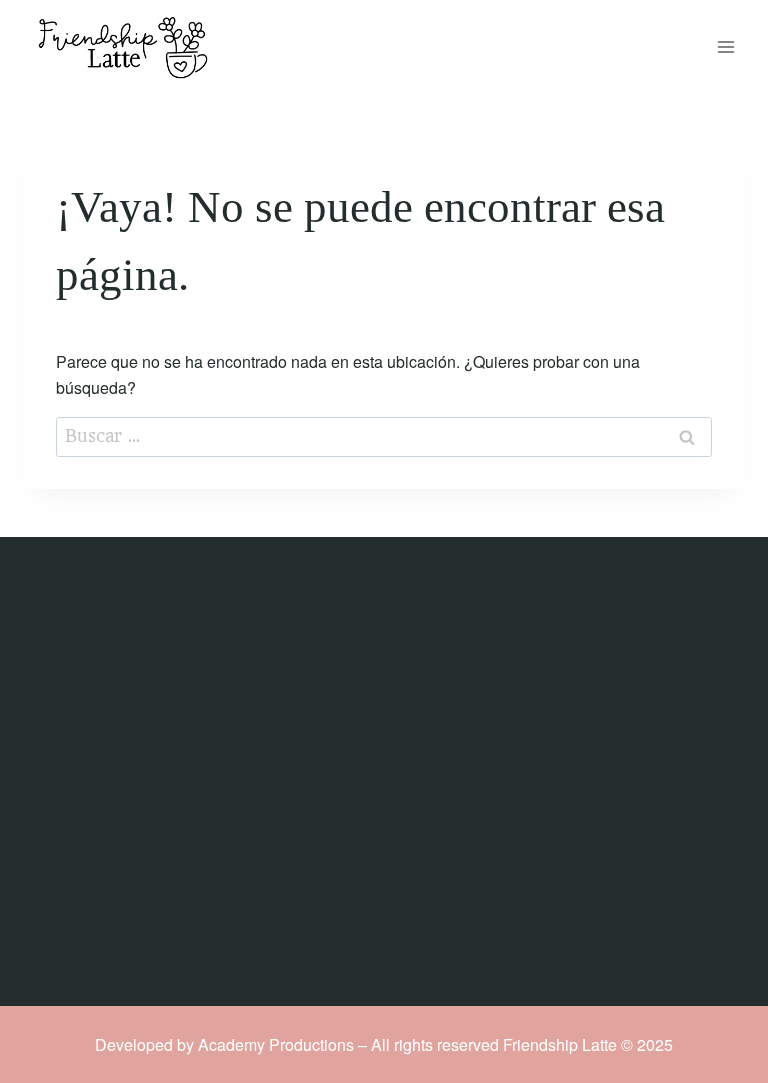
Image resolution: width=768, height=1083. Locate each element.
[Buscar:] (384, 435)
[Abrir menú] (725, 47)
